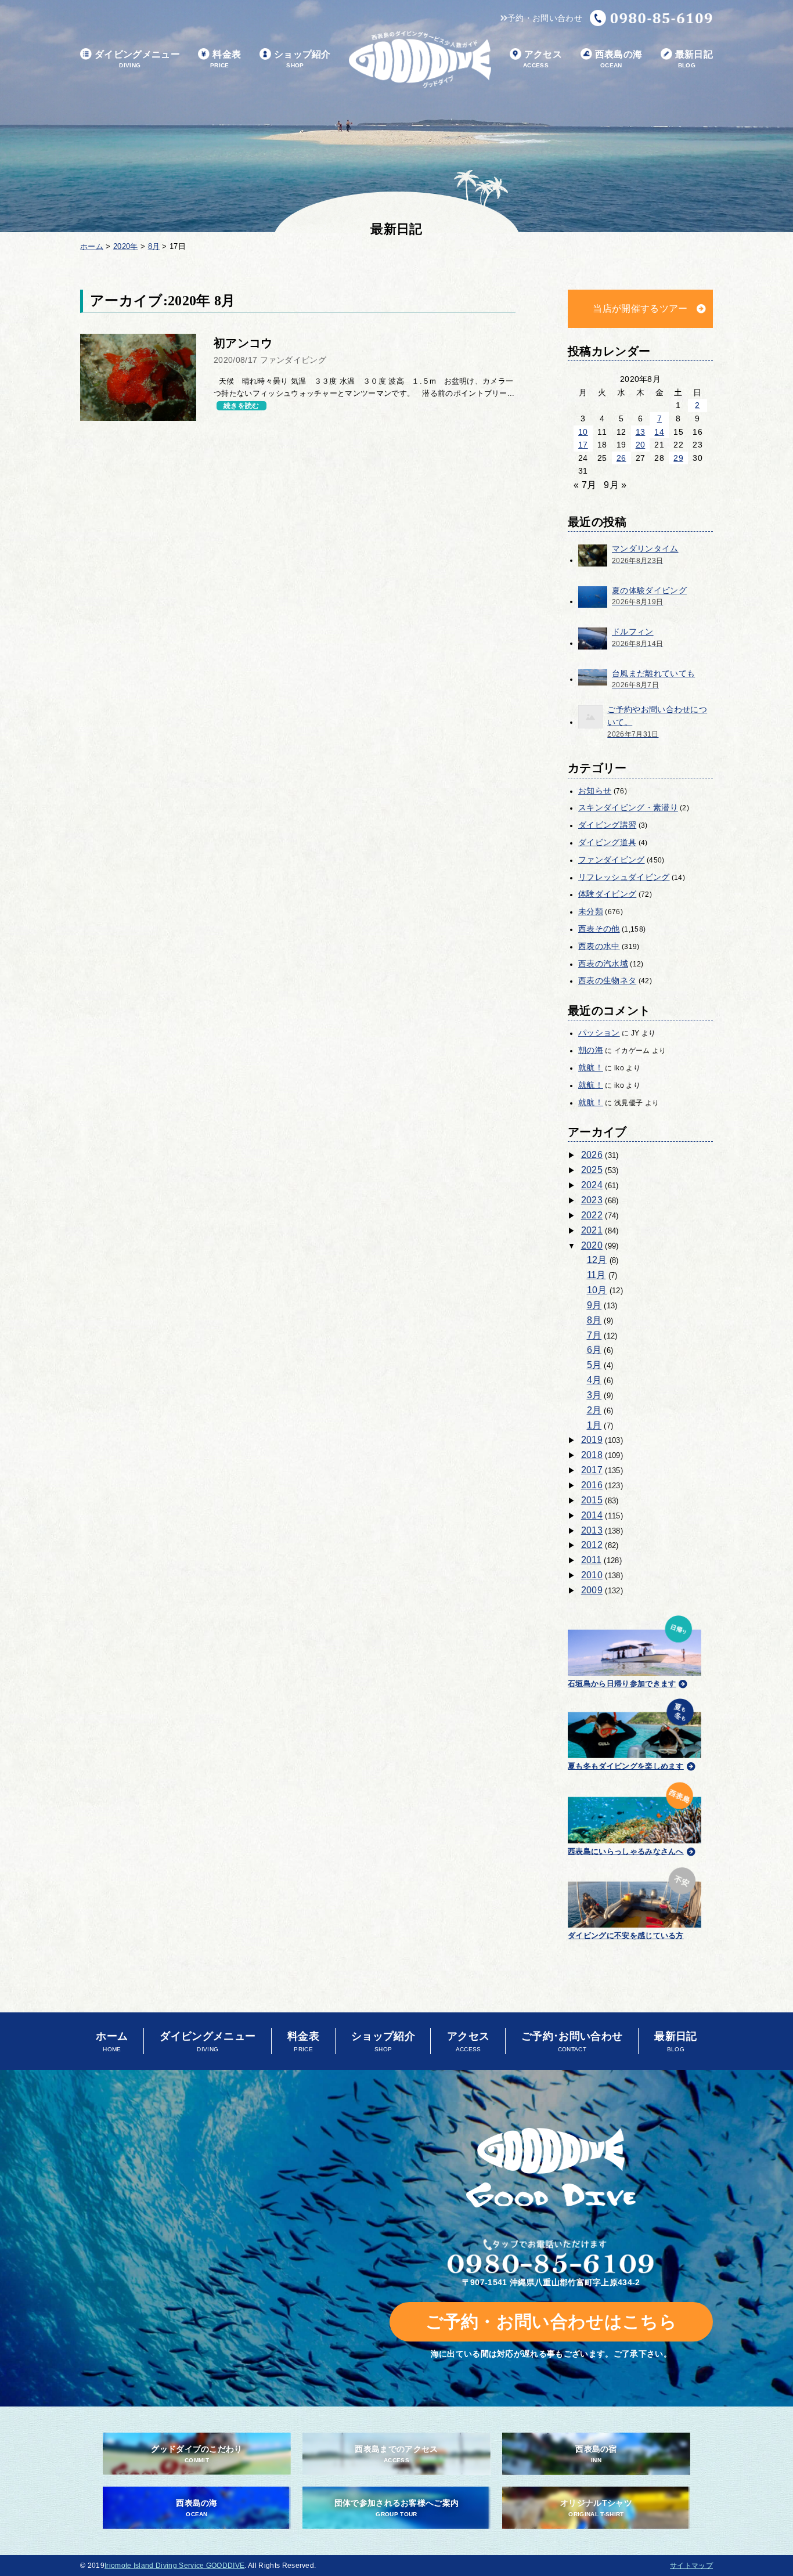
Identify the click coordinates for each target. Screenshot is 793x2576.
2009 (592, 1590)
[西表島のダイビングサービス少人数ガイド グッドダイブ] (420, 59)
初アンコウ (243, 343)
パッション (599, 1033)
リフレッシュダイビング (624, 877)
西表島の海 (619, 59)
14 (659, 432)
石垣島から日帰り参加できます (622, 1684)
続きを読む (241, 406)
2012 (592, 1545)
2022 (592, 1215)
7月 (594, 1335)
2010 (592, 1575)
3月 (594, 1395)
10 (583, 432)
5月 (594, 1365)
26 (621, 458)
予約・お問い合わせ (545, 18)
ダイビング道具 (607, 842)
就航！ (591, 1067)
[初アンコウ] (138, 377)
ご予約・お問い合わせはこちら (551, 2321)
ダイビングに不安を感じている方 (626, 1935)
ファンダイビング (612, 860)
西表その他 (599, 929)
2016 (592, 1485)
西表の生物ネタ (607, 980)
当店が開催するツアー (640, 309)
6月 (594, 1350)
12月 (597, 1260)
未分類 (591, 911)
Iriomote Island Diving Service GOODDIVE (174, 2566)
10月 (597, 1290)
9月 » (615, 485)
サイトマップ (691, 2566)
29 (678, 458)
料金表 (226, 59)
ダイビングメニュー (137, 59)
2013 (592, 1530)
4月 (594, 1380)
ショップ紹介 (302, 59)
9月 (594, 1305)
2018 (592, 1455)
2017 (592, 1470)
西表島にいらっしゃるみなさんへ (626, 1851)
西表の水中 (599, 946)
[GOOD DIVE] (551, 2168)
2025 (592, 1170)
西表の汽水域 (603, 964)
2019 (592, 1440)
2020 (592, 1245)
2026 (592, 1155)
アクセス (543, 59)
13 (641, 432)
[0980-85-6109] (651, 18)
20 (641, 445)
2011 (591, 1560)
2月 (594, 1410)
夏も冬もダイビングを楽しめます (626, 1766)
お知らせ (595, 791)
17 (583, 445)
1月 (594, 1425)
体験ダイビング (607, 894)
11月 (596, 1275)
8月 (594, 1320)
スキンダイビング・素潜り (628, 807)
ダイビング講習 (607, 825)
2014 (592, 1515)
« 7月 (585, 485)
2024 (592, 1185)
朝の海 (591, 1050)
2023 (592, 1200)
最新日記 (694, 59)
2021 (592, 1230)
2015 (592, 1500)
